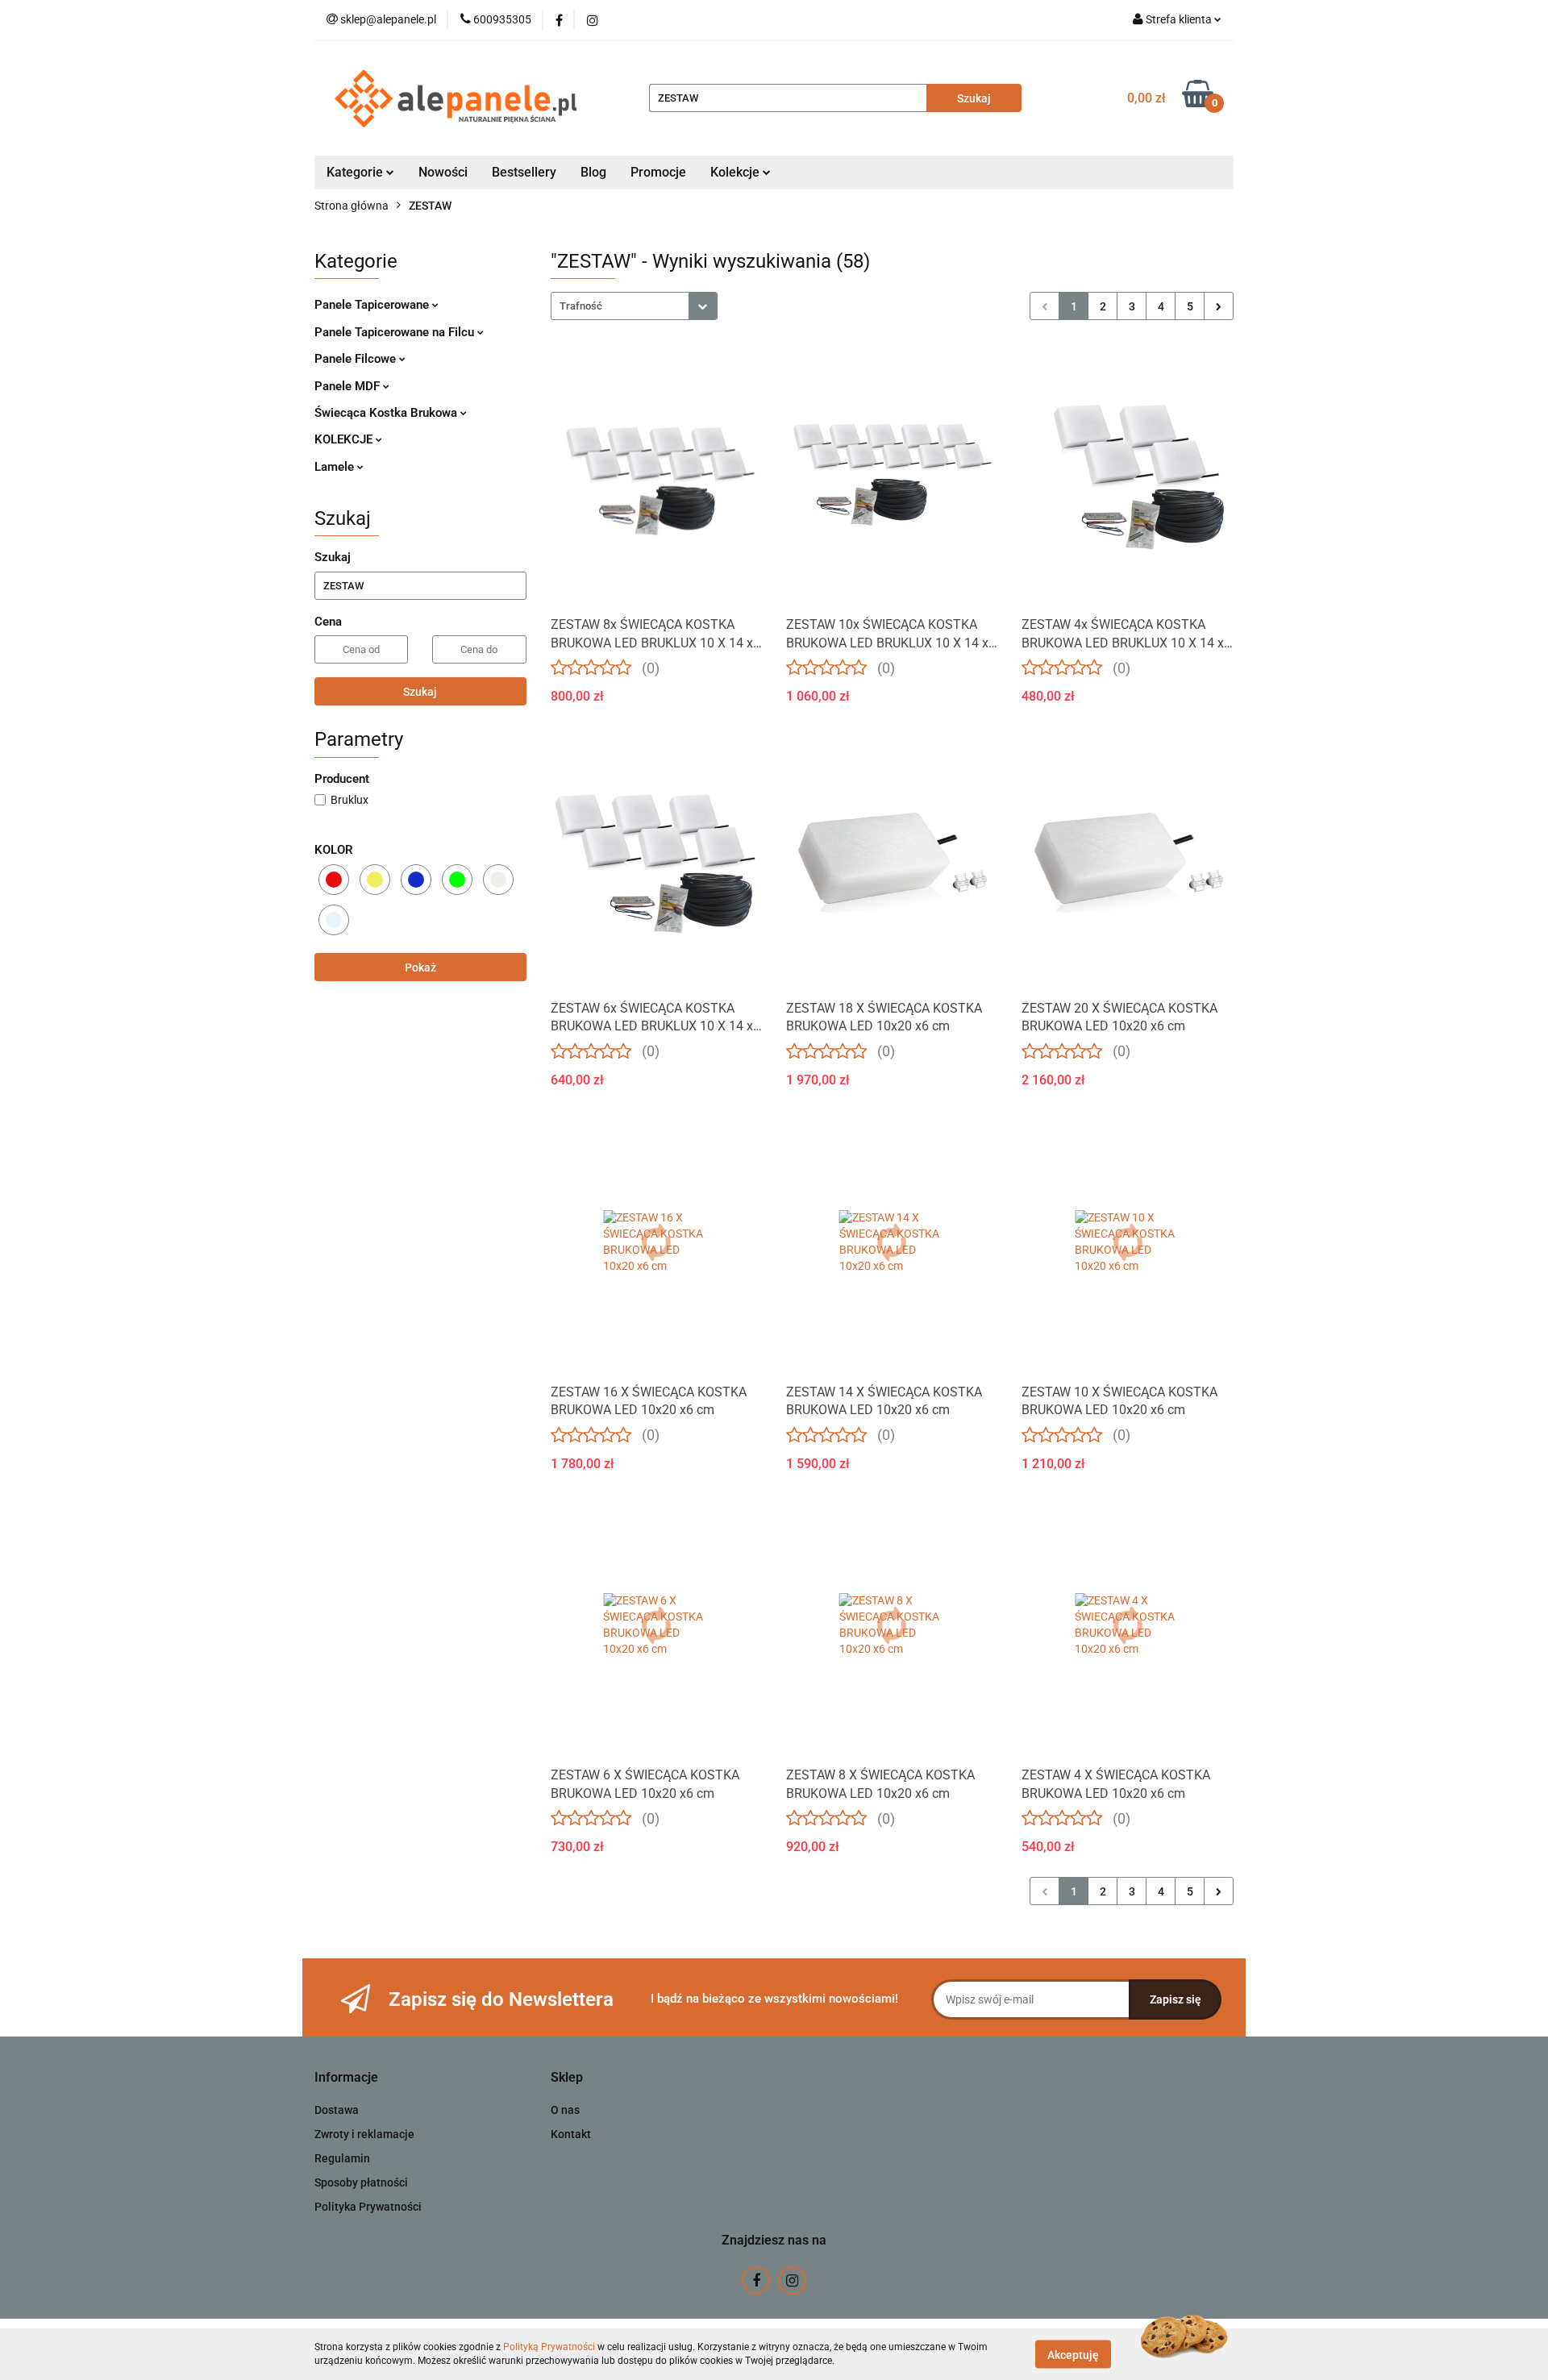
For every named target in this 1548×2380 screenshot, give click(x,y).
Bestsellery (524, 172)
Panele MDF (349, 386)
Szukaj (420, 692)
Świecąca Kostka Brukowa (387, 413)
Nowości (443, 172)
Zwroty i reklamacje (364, 2134)
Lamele (336, 467)
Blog (593, 172)
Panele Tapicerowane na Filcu (396, 332)
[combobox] (634, 306)
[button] (346, 2078)
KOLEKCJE (345, 439)
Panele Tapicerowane (373, 305)
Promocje (658, 172)
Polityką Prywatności (549, 2347)
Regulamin (342, 2158)
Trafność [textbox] (581, 306)
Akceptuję (1073, 2354)
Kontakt (571, 2134)
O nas (565, 2110)
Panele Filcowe (357, 359)
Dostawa (337, 2110)
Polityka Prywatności (368, 2207)
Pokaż (420, 967)
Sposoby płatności (361, 2182)
